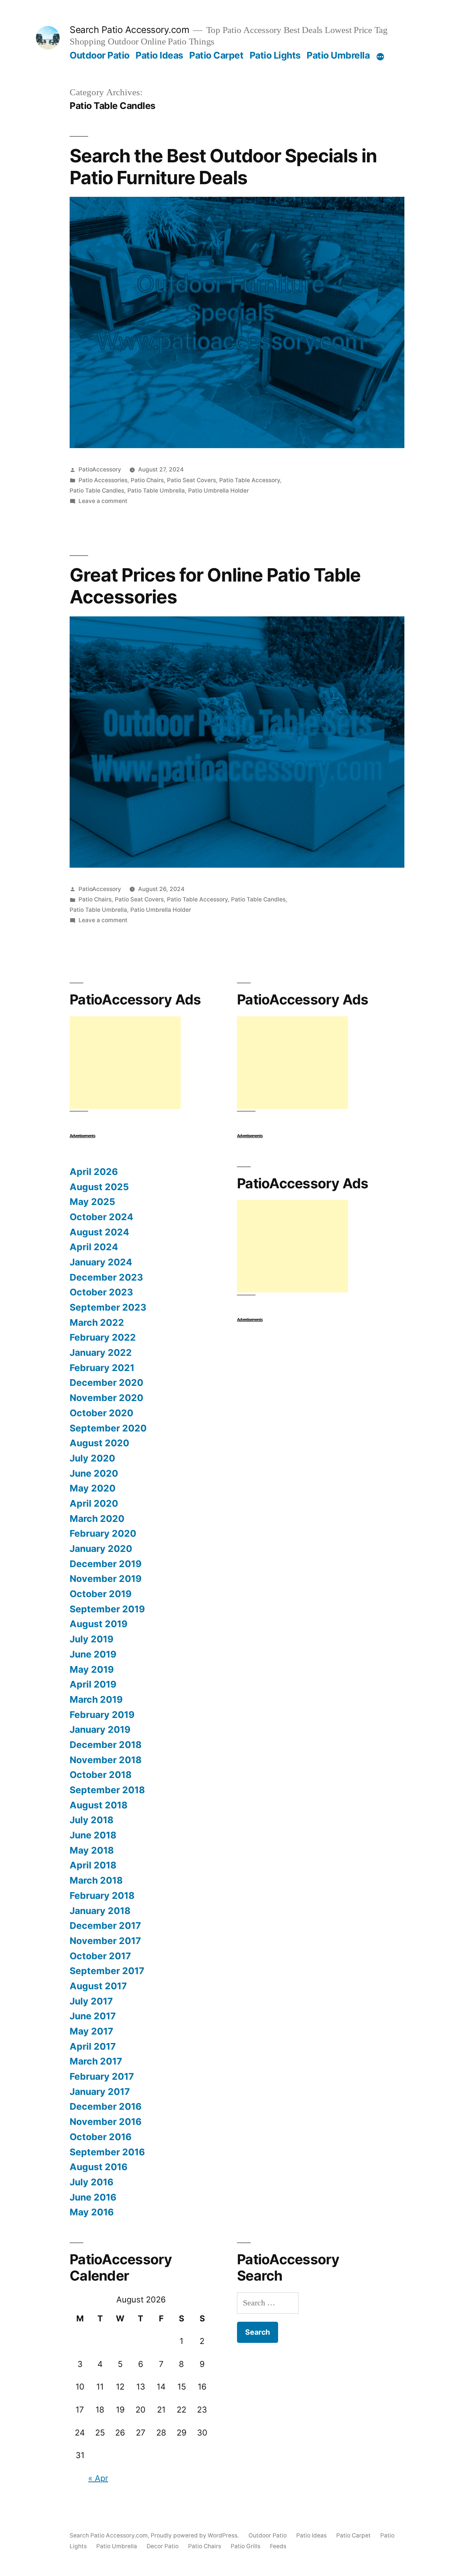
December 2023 (106, 1277)
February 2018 (102, 1895)
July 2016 (91, 2182)
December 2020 (106, 1383)
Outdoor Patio (100, 55)
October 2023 (101, 1292)
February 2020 (103, 1533)
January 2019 (100, 1729)
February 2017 (102, 2076)
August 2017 (98, 1986)
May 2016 (92, 2212)
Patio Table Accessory (250, 480)
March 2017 (96, 2061)
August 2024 (99, 1232)
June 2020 (94, 1473)
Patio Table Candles (97, 491)
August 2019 (99, 1624)
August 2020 (99, 1443)
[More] (380, 57)
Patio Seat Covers (191, 480)
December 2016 (106, 2106)
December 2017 (105, 1926)
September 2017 (107, 1971)
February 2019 (102, 1715)
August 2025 (99, 1187)
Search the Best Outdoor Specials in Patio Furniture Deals (223, 167)
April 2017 (93, 2046)
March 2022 (97, 1322)
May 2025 (92, 1202)
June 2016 (93, 2197)
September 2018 (107, 1790)
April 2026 (94, 1172)
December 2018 (106, 1745)
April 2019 (93, 1684)
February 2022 (103, 1337)
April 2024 (94, 1247)
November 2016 (106, 2122)
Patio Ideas (159, 55)
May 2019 (92, 1669)
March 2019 (96, 1699)
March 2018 (96, 1880)
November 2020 (106, 1398)
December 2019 (106, 1564)
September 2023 (108, 1307)
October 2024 (101, 1217)
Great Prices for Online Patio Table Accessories (215, 586)
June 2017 (93, 2016)
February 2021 (102, 1368)
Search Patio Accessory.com (129, 30)
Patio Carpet (216, 55)
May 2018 (92, 1850)
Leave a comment (103, 501)
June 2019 (93, 1654)
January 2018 (100, 1911)
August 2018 (99, 1805)
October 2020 (101, 1413)
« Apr (98, 2478)
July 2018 (91, 1820)
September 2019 (107, 1609)
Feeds (278, 2546)
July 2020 (92, 1458)
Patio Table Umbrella (156, 491)
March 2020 (97, 1519)
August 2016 (99, 2167)
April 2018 (93, 1865)
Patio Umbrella (338, 55)
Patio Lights (275, 55)
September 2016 (107, 2152)
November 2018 (106, 1760)
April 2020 (94, 1503)
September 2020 (108, 1428)
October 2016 (101, 2137)
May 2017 (91, 2031)
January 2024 (101, 1262)
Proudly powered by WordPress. (196, 2535)
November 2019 (106, 1579)
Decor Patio (163, 2546)
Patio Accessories (103, 480)
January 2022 (101, 1352)
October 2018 (101, 1775)
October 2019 (101, 1594)
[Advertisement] (125, 1063)
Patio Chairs (147, 480)
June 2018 (93, 1835)
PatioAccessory (100, 469)
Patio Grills (246, 2546)
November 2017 (105, 1941)
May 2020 (93, 1488)
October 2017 (100, 1956)
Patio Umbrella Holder (218, 491)
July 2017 (91, 2001)
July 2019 (91, 1639)
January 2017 (100, 2092)
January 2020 (101, 1549)
